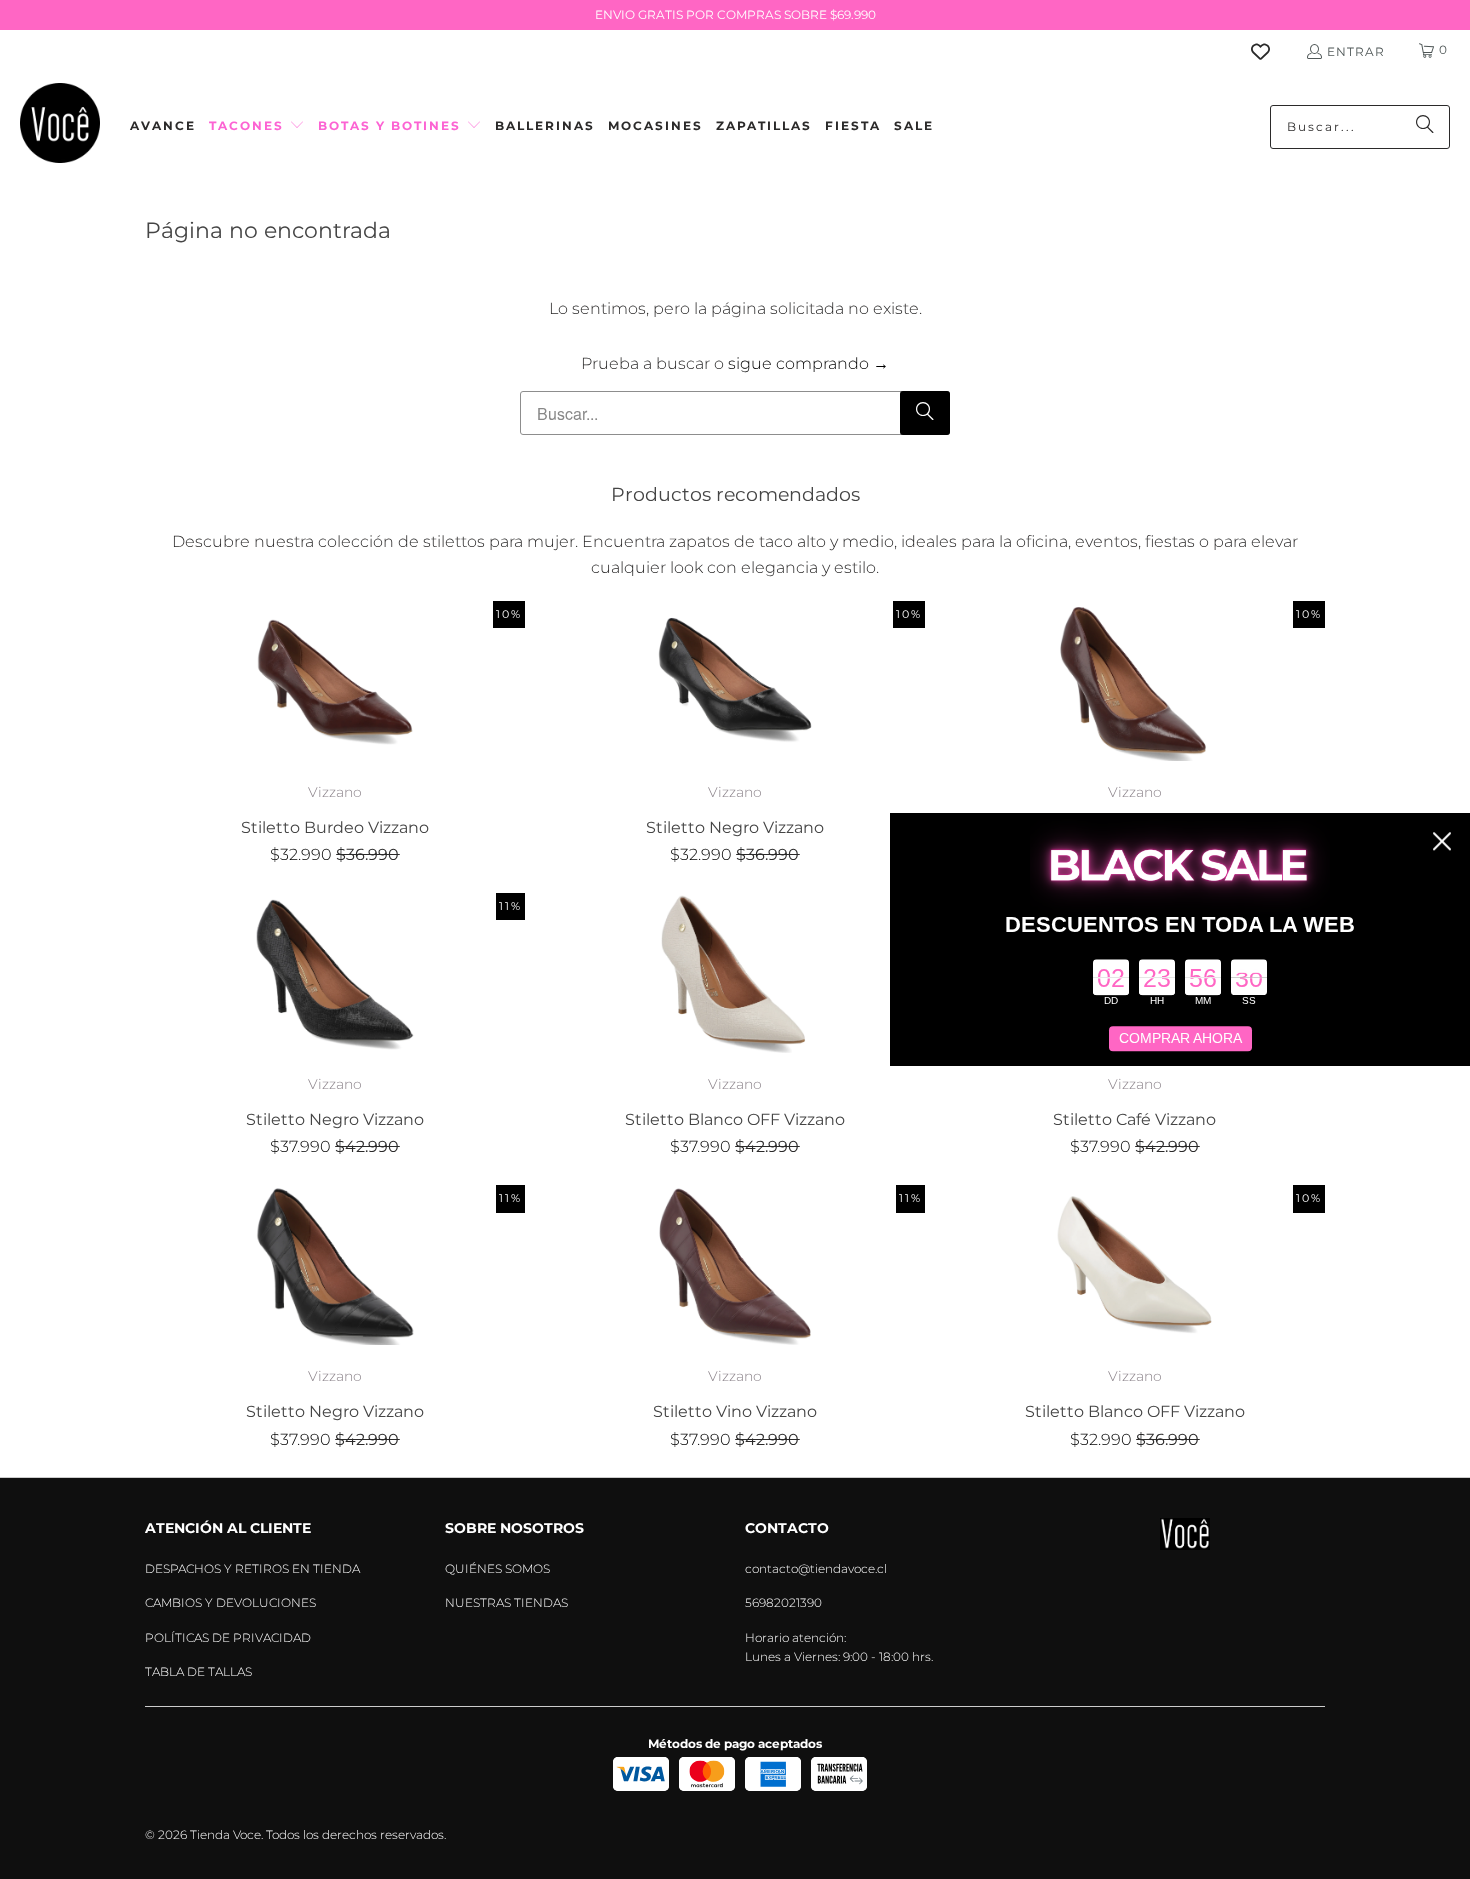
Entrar (1356, 51)
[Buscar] (1425, 127)
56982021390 (783, 1602)
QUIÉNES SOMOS (497, 1568)
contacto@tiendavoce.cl (816, 1568)
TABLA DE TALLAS (198, 1671)
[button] (257, 126)
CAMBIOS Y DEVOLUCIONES (230, 1602)
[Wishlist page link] (1272, 51)
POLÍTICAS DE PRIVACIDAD (228, 1637)
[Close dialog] (1442, 841)
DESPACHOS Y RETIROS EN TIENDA (252, 1568)
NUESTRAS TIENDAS (506, 1602)
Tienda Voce (225, 1834)
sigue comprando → (808, 363)
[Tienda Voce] (60, 126)
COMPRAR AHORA (1180, 1039)
